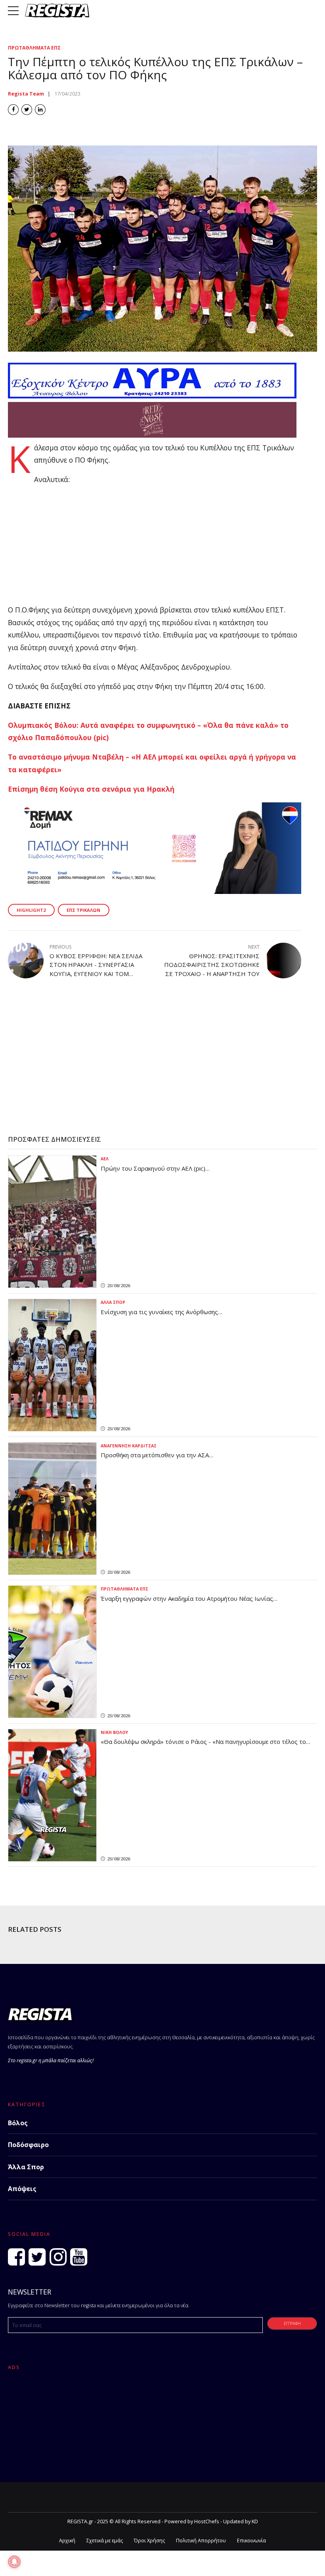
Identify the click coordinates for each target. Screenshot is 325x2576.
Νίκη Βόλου (114, 1732)
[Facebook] (16, 2257)
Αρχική (67, 2541)
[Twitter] (37, 2257)
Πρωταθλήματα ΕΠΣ (34, 48)
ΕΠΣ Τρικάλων (83, 910)
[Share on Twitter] (27, 110)
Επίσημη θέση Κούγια (46, 789)
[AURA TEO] (152, 396)
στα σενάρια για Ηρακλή (129, 789)
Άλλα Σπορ (113, 1302)
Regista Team (26, 94)
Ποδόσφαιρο (28, 2145)
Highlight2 (31, 910)
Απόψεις (22, 2189)
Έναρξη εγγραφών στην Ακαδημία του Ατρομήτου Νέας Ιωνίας (187, 1598)
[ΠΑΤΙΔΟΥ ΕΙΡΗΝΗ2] (155, 891)
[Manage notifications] (14, 2562)
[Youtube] (79, 2257)
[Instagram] (58, 2257)
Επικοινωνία (251, 2541)
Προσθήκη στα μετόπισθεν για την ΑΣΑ (155, 1455)
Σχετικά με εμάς (105, 2541)
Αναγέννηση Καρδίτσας (129, 1446)
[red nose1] (152, 435)
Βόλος (18, 2123)
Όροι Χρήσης (149, 2541)
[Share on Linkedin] (40, 110)
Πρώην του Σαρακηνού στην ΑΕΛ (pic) (153, 1168)
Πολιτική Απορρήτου (201, 2541)
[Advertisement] (155, 548)
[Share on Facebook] (13, 110)
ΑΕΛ (105, 1159)
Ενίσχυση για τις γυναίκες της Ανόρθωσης (159, 1312)
